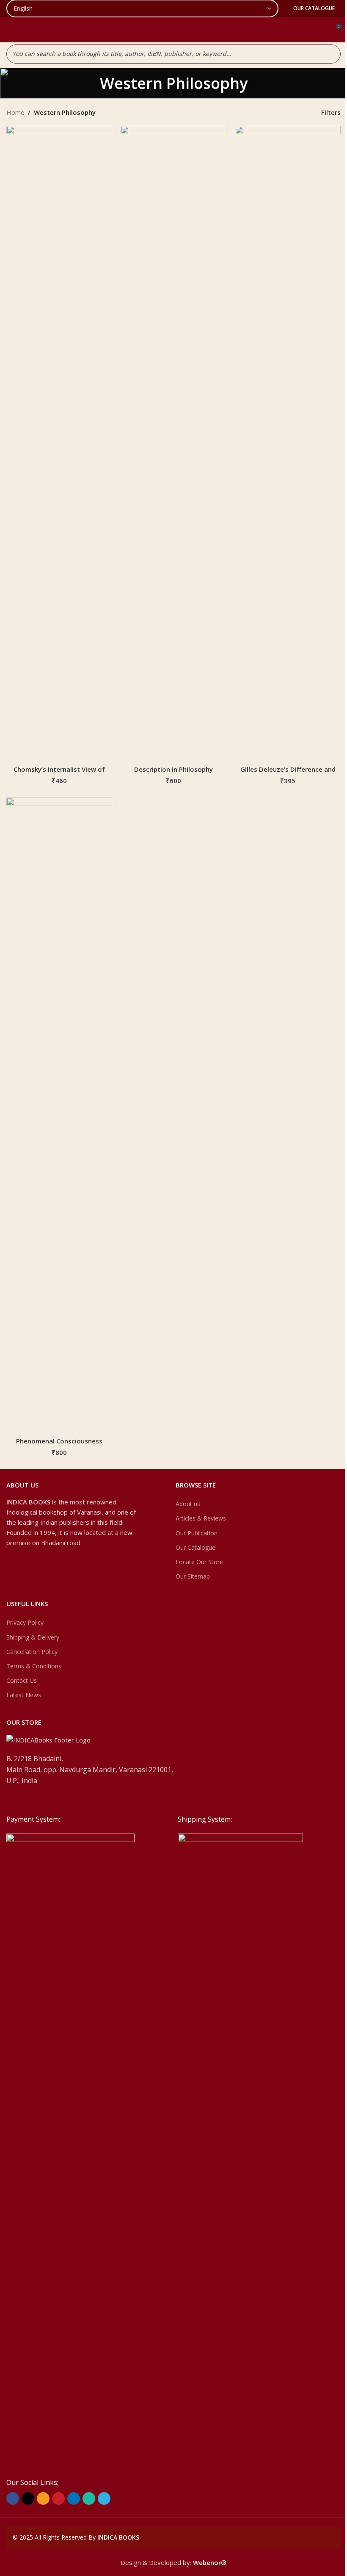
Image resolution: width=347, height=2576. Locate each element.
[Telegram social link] (104, 2498)
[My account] (319, 30)
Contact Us (22, 1680)
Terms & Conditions (34, 1666)
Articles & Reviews (201, 1518)
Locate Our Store (199, 1562)
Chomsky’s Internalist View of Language (59, 774)
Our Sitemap (193, 1576)
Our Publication (197, 1533)
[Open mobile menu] (10, 30)
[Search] (332, 54)
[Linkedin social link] (74, 2498)
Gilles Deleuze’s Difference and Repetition (288, 774)
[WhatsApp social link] (89, 2498)
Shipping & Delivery (33, 1637)
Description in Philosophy (173, 769)
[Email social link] (43, 2498)
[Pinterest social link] (58, 2498)
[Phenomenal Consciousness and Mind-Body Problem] (59, 1115)
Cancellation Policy (32, 1652)
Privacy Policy (25, 1622)
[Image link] (70, 2150)
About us (188, 1504)
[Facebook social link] (13, 2498)
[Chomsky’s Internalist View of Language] (59, 443)
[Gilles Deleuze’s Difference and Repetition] (288, 443)
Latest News (24, 1695)
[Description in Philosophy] (173, 443)
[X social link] (28, 2498)
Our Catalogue (314, 8)
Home (15, 112)
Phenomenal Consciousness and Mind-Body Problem (59, 1445)
